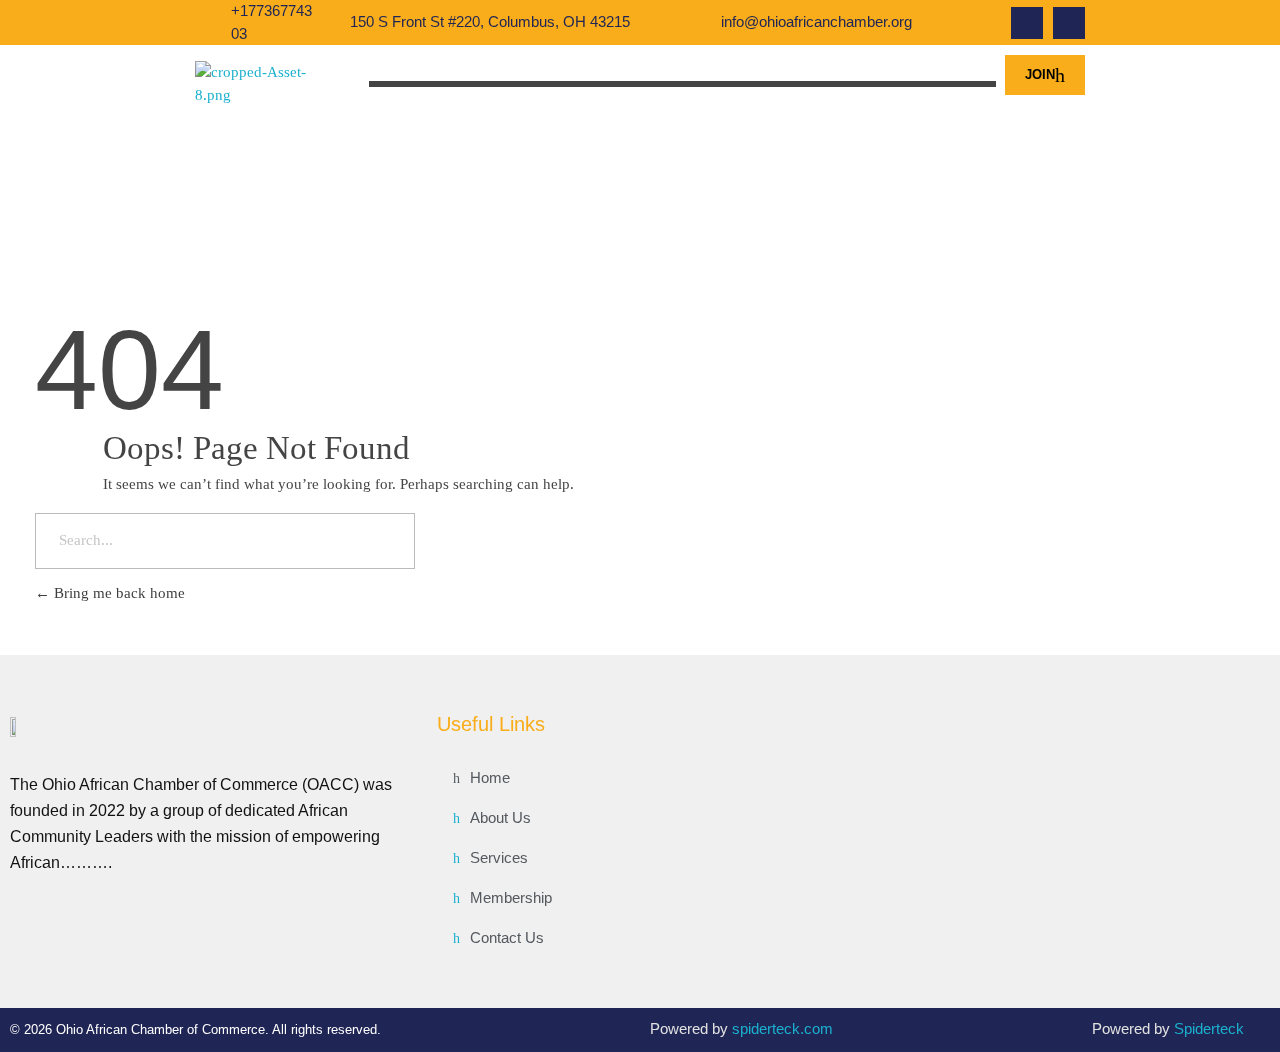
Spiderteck (1209, 1028)
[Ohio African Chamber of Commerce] (268, 84)
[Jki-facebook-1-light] (1027, 23)
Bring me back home (117, 593)
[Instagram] (1069, 23)
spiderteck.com (782, 1028)
